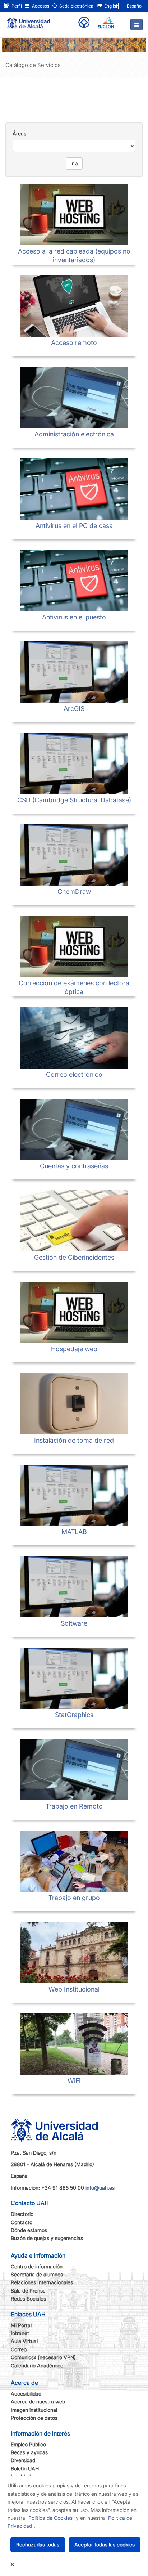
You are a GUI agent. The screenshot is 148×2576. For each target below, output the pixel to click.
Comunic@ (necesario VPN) (43, 2357)
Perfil (16, 6)
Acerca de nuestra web (38, 2402)
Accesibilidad (26, 2394)
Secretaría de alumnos (37, 2274)
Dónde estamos (29, 2230)
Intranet (20, 2333)
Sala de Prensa (28, 2291)
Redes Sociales (28, 2299)
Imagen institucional (34, 2410)
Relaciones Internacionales (42, 2282)
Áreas (19, 133)
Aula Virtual (24, 2341)
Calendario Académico (37, 2366)
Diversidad (23, 2460)
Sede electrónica (76, 6)
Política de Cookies (50, 2518)
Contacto (22, 2222)
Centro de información (37, 2266)
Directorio (22, 2214)
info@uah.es (100, 2188)
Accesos (40, 6)
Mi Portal (21, 2325)
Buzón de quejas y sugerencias (47, 2238)
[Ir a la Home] (28, 20)
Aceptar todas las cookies (105, 2544)
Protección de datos (34, 2418)
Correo (19, 2349)
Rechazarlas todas (38, 2544)
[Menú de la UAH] (137, 24)
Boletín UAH (25, 2469)
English (111, 6)
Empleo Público (28, 2444)
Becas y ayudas (29, 2452)
